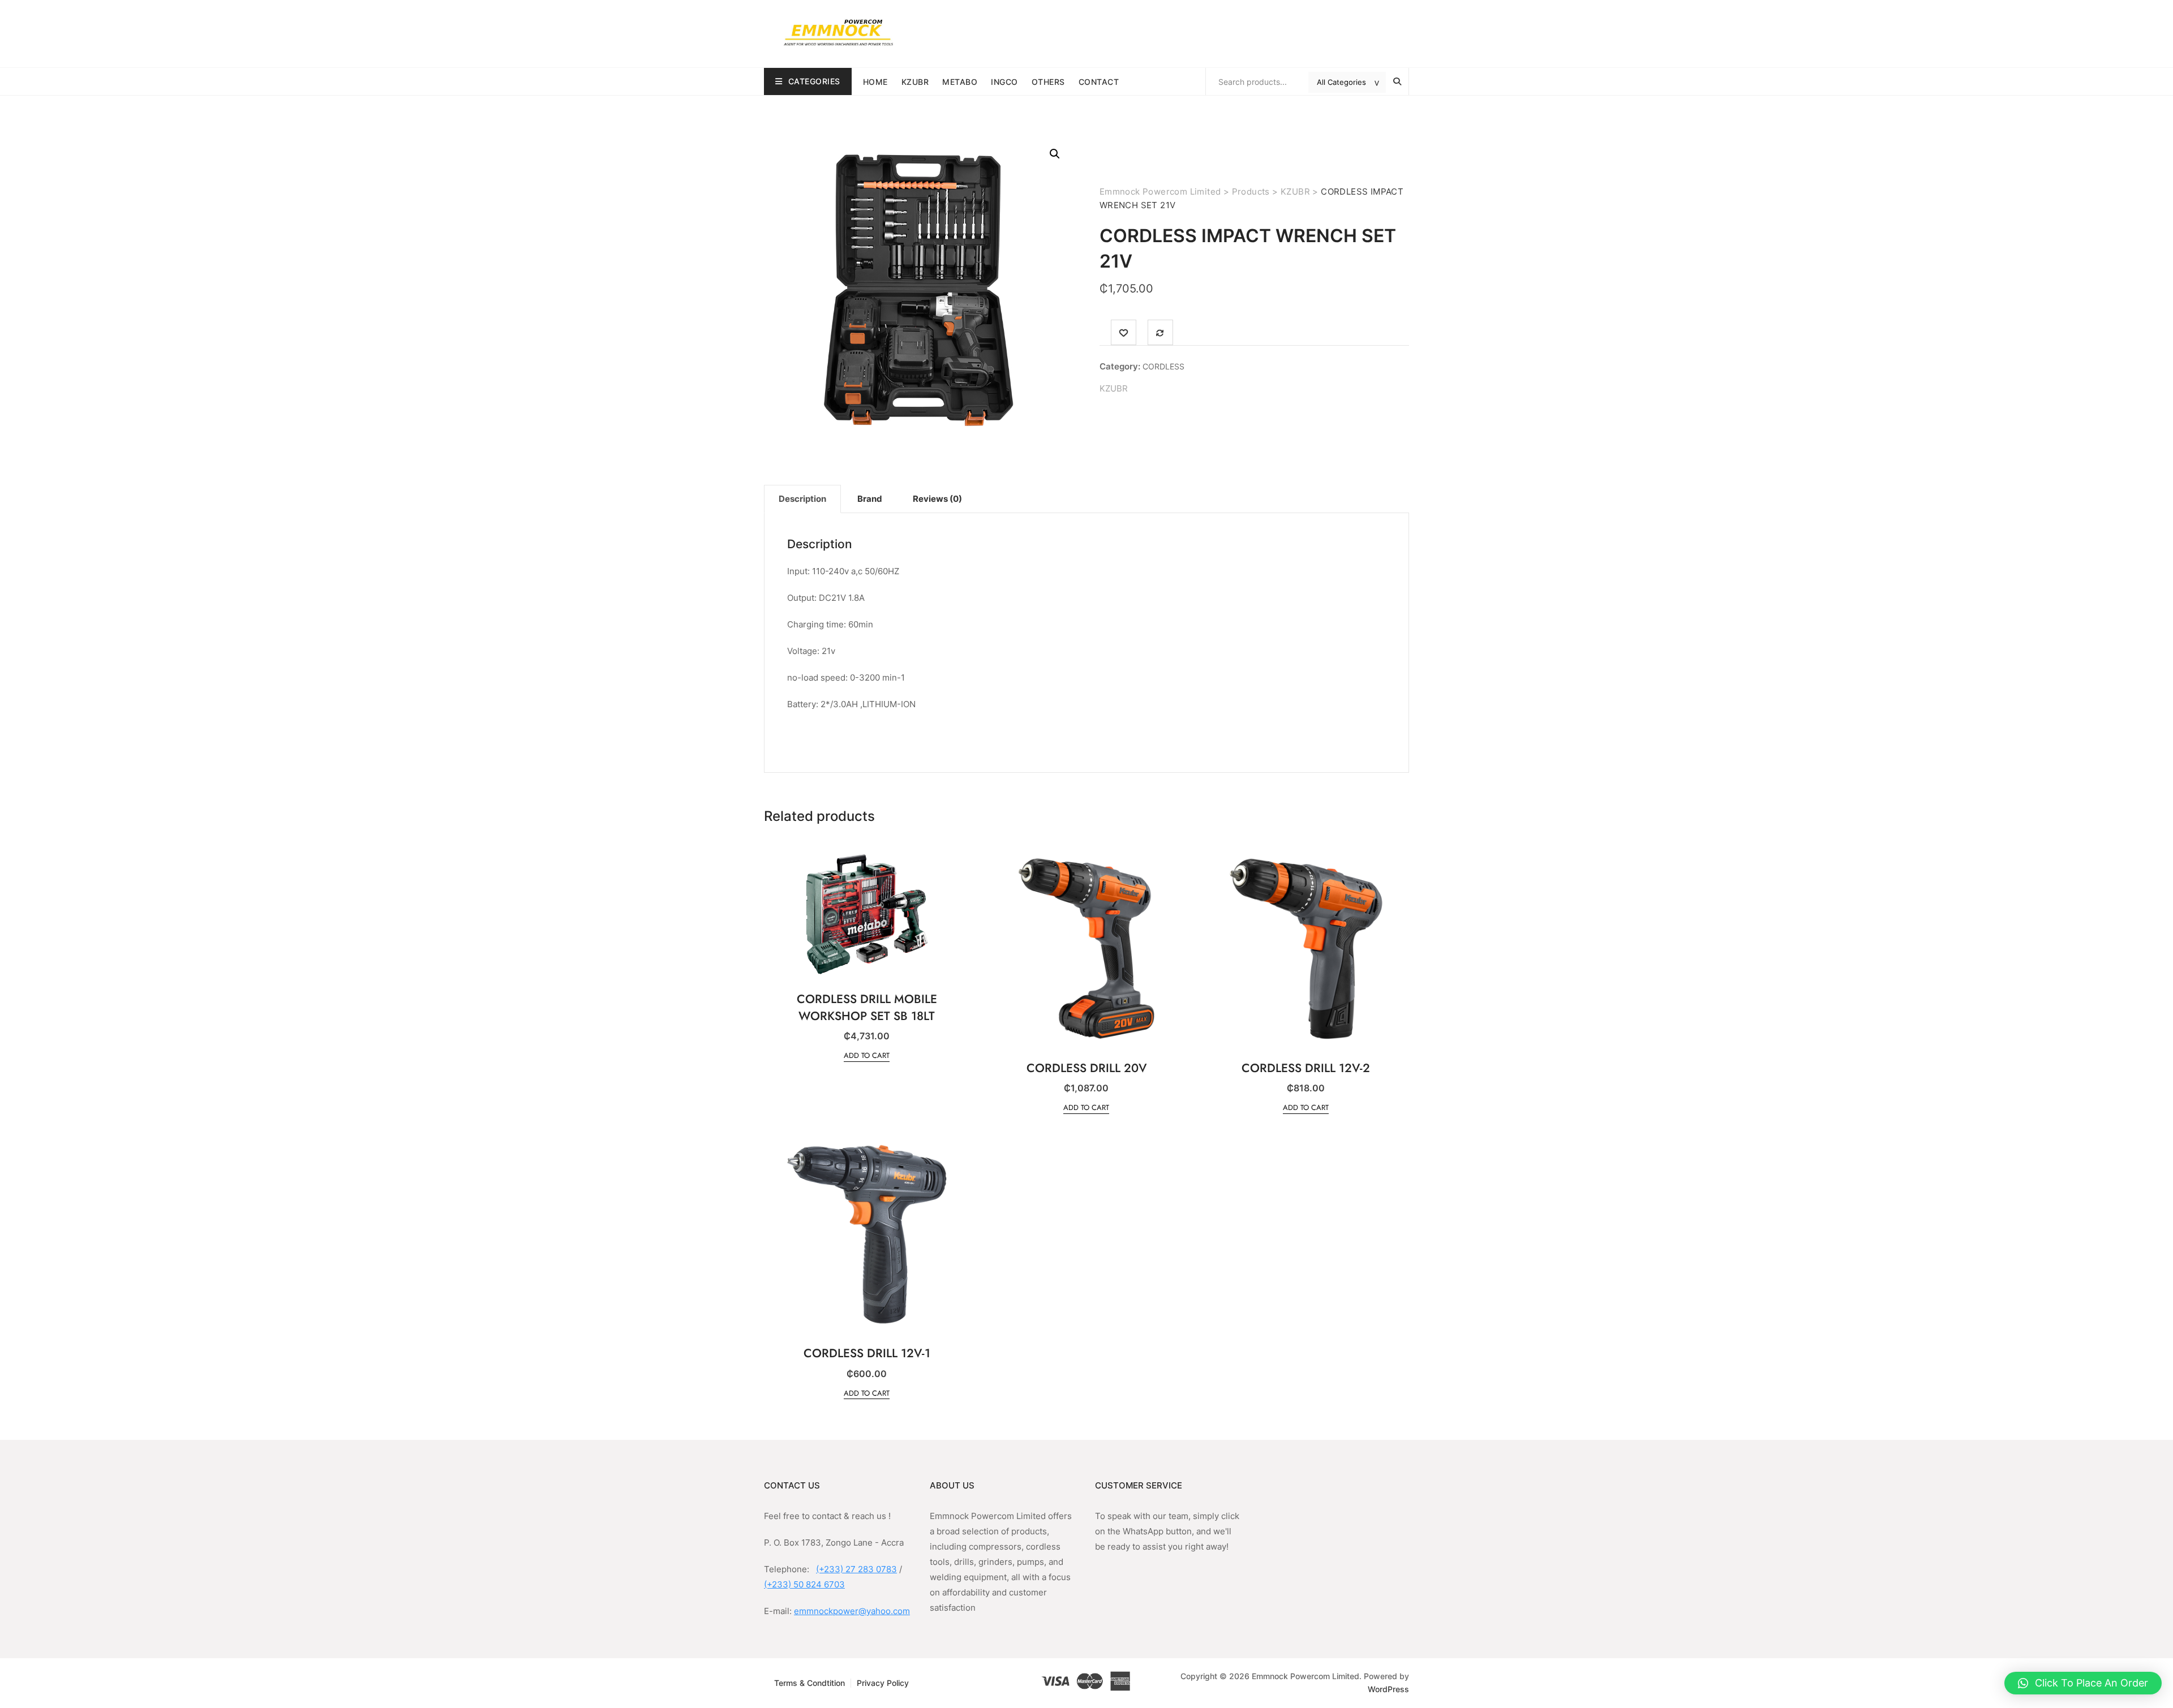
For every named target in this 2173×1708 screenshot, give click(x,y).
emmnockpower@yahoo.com (852, 1611)
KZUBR (915, 82)
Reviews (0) (937, 499)
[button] (2083, 1683)
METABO (960, 82)
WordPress (1388, 1689)
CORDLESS (1163, 366)
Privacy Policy (883, 1683)
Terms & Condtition (809, 1683)
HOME (875, 82)
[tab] (802, 499)
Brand (870, 499)
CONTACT (1099, 82)
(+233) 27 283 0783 (856, 1569)
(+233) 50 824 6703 (804, 1584)
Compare (1160, 332)
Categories (814, 81)
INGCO (1004, 82)
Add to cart (867, 1055)
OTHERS (1048, 82)
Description (802, 499)
